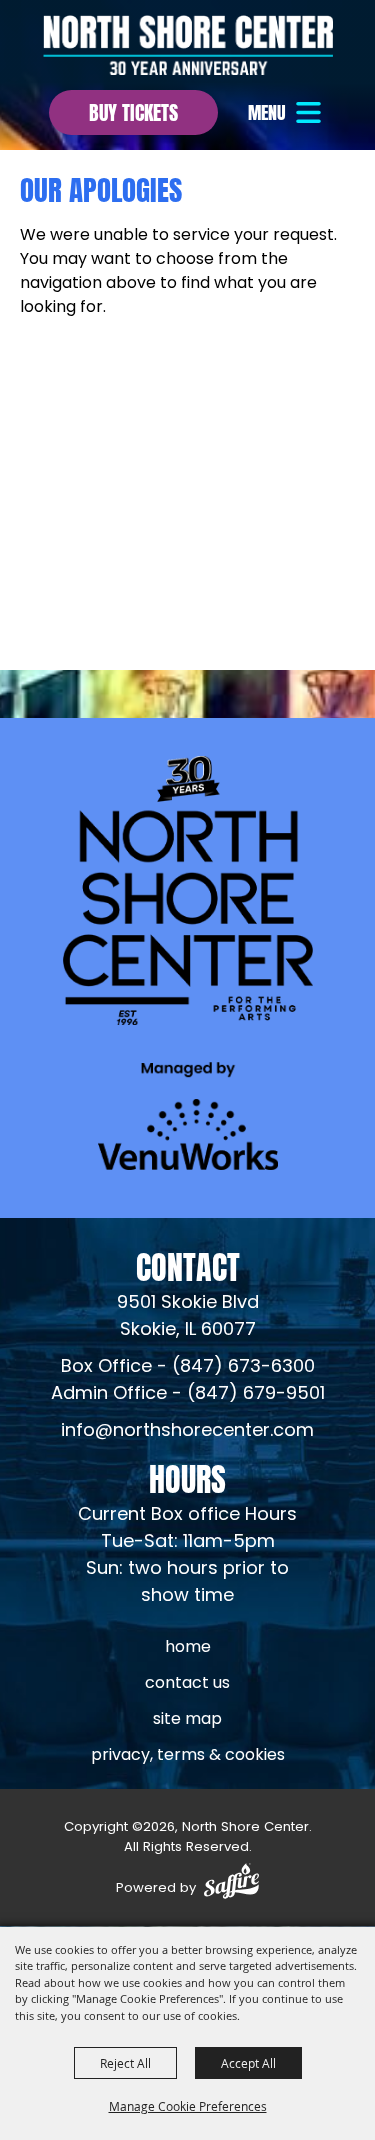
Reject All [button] (125, 2063)
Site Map (187, 1720)
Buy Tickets (133, 110)
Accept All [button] (248, 2063)
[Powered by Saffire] (231, 1884)
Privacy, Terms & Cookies (188, 1756)
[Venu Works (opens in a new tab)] (188, 1115)
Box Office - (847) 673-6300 (188, 1367)
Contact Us (187, 1684)
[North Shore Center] (188, 45)
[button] (287, 112)
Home (188, 1648)
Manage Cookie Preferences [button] (188, 2106)
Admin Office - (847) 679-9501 (188, 1394)
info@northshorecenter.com (187, 1431)
